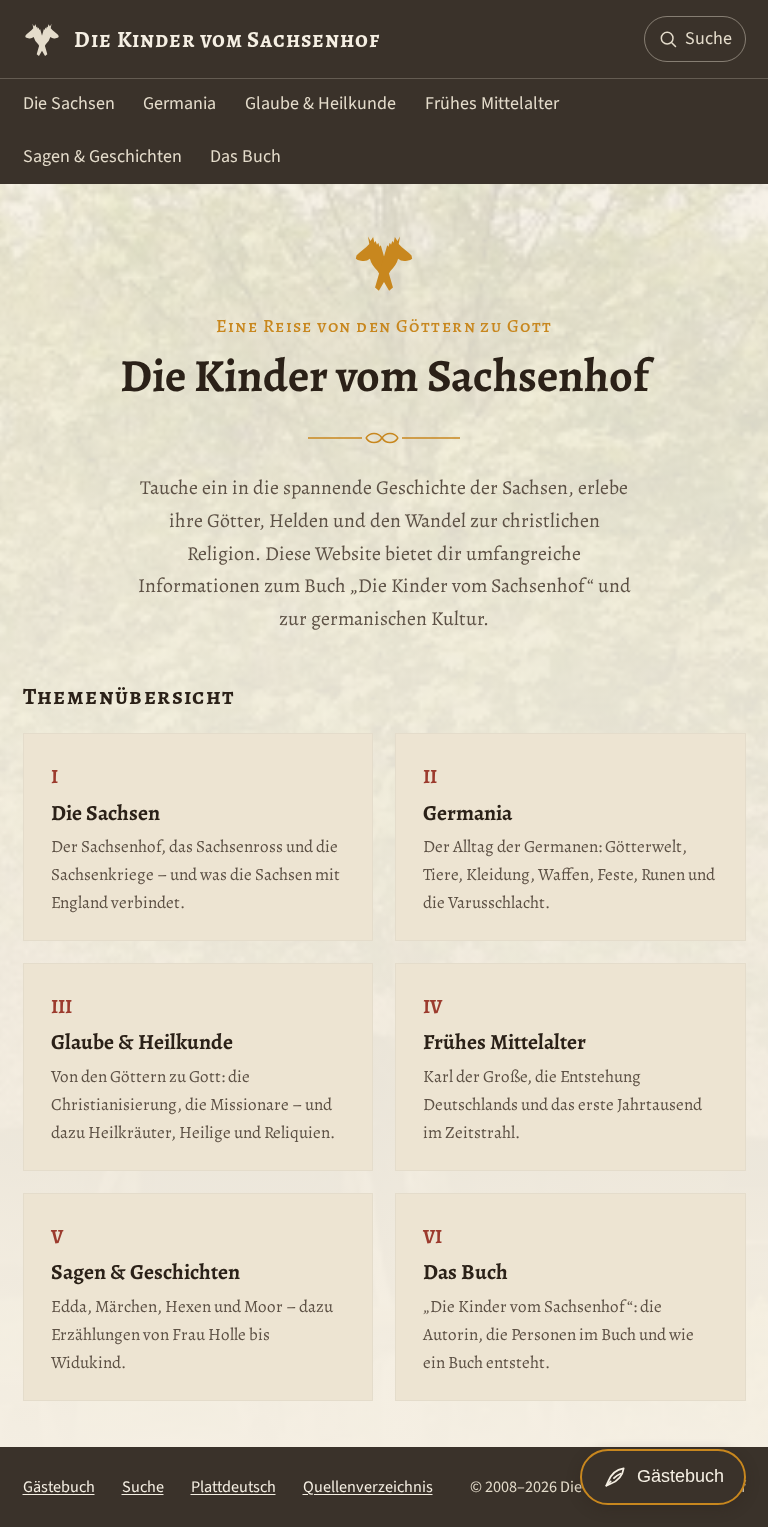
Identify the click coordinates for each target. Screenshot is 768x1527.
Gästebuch (59, 1486)
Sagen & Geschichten (102, 156)
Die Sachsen (69, 103)
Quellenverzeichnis (368, 1486)
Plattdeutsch (233, 1486)
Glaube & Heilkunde (320, 103)
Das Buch (245, 156)
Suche (143, 1486)
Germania (179, 103)
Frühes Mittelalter (492, 103)
